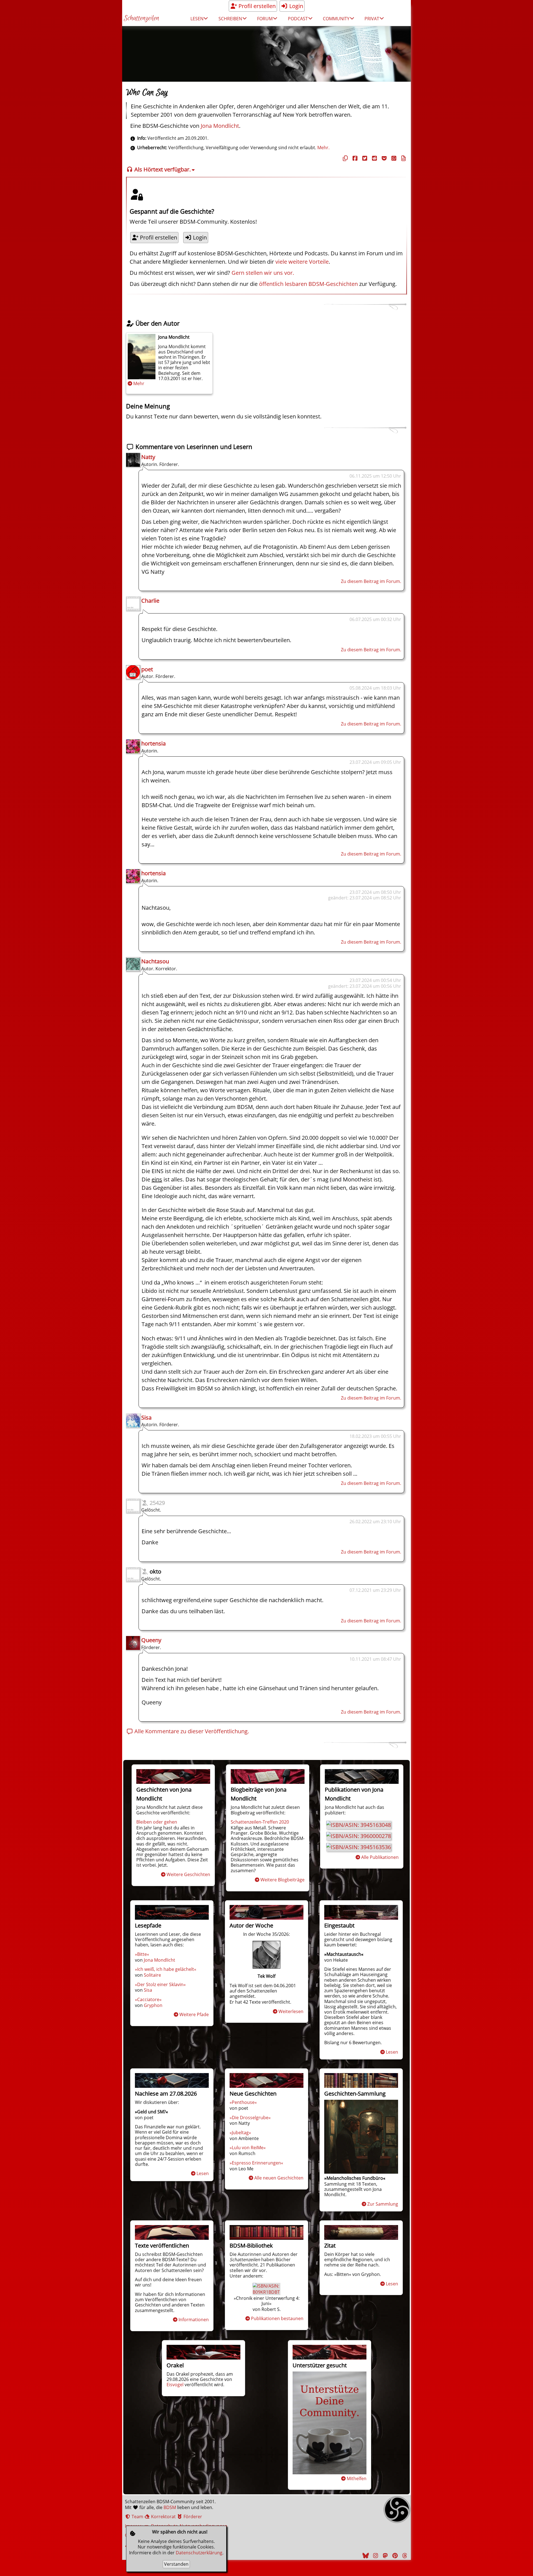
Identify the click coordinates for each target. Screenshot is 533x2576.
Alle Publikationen (380, 1857)
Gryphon (153, 2005)
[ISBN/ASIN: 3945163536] (359, 1847)
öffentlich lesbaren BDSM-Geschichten (308, 284)
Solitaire (152, 1975)
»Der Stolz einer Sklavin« (160, 1984)
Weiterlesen (291, 2011)
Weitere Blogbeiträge (282, 1880)
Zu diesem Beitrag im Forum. (371, 581)
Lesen (392, 2052)
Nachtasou (155, 961)
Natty (148, 457)
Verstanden (176, 2564)
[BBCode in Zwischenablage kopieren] (403, 158)
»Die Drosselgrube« (250, 2118)
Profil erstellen (256, 6)
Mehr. (323, 148)
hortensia (154, 743)
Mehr (139, 383)
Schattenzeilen (141, 18)
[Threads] (404, 2556)
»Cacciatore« (148, 1999)
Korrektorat (163, 2517)
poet (147, 669)
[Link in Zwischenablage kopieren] (345, 158)
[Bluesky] (365, 2556)
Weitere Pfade (194, 2014)
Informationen (194, 2320)
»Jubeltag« (240, 2133)
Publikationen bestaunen (277, 2318)
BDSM (170, 2507)
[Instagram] (375, 2556)
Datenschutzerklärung (199, 2553)
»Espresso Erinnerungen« (256, 2163)
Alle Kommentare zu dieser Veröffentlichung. (191, 1731)
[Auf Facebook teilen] (354, 158)
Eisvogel (175, 2385)
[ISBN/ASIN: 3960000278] (359, 1836)
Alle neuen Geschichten (279, 2178)
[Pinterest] (394, 2556)
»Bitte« (142, 1954)
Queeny (151, 1640)
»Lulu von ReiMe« (248, 2148)
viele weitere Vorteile (302, 262)
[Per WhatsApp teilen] (393, 158)
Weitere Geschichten (188, 1874)
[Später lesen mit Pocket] (383, 158)
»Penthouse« (243, 2102)
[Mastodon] (384, 2556)
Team (137, 2517)
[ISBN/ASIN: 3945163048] (359, 1825)
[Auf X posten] (364, 158)
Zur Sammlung (383, 2204)
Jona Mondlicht (220, 126)
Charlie (150, 601)
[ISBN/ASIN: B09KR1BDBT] (266, 2292)
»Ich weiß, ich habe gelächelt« (166, 1969)
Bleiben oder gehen (157, 1822)
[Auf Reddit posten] (374, 158)
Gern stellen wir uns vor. (263, 273)
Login (296, 6)
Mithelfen (357, 2478)
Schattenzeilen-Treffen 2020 (260, 1822)
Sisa (146, 1417)
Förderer (192, 2517)
